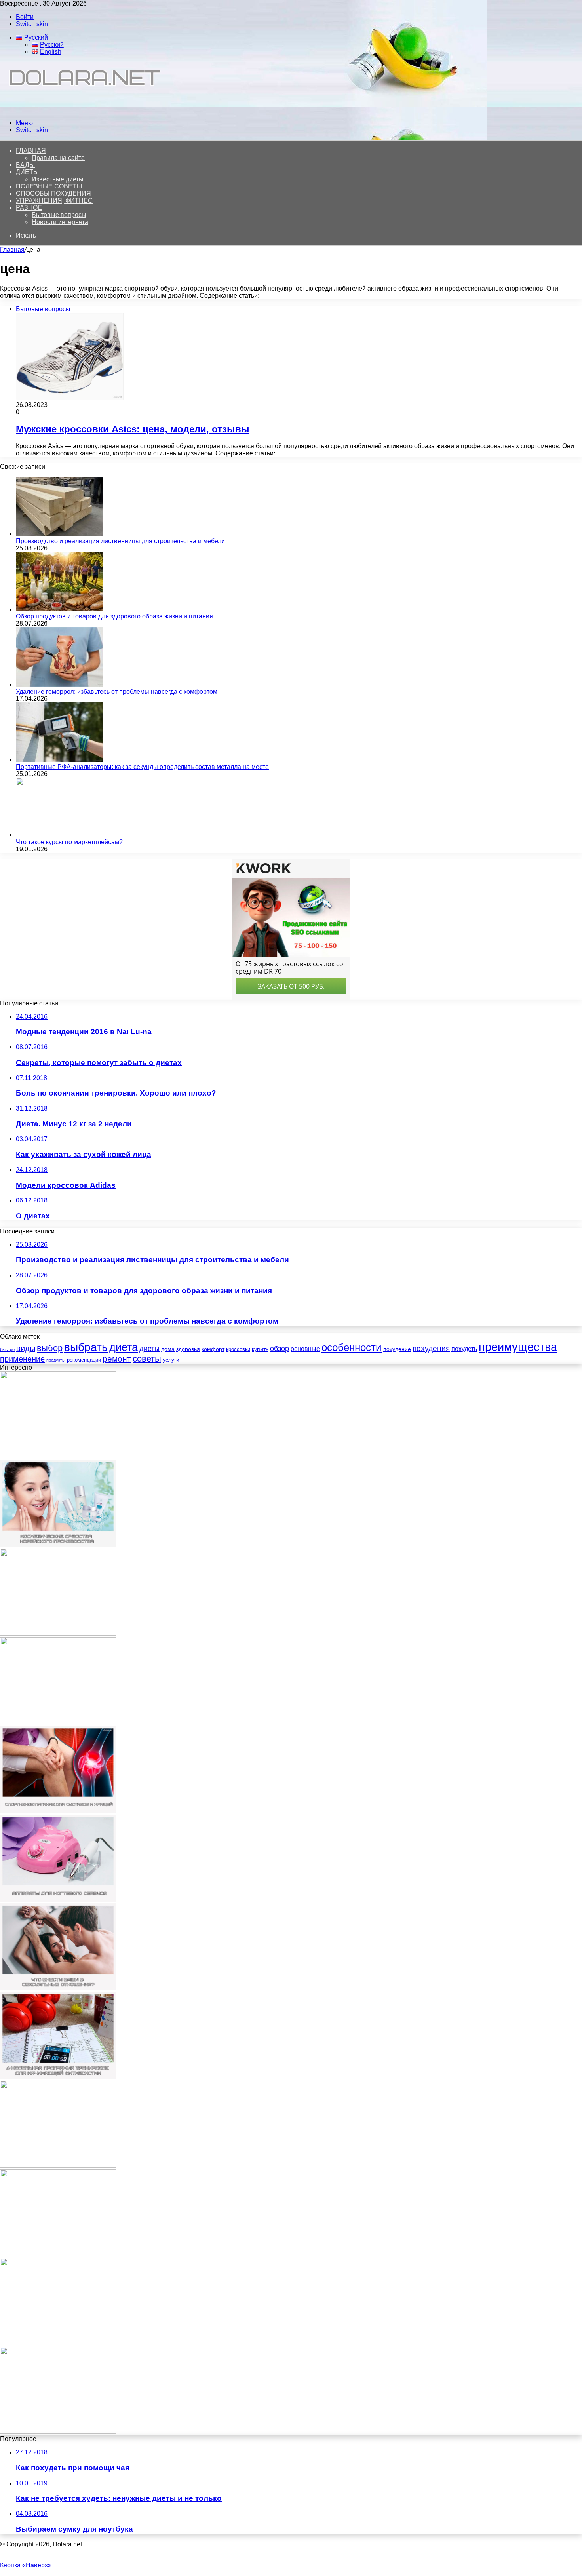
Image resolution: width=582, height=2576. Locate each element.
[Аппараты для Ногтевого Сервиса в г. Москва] (58, 1900)
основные (305, 1349)
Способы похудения (53, 193)
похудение (397, 1349)
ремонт (117, 1359)
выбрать (86, 1347)
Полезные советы (49, 186)
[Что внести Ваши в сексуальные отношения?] (58, 1988)
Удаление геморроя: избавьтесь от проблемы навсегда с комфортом (117, 692)
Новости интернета (60, 222)
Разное (29, 208)
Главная (12, 250)
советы (147, 1359)
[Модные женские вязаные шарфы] (58, 1722)
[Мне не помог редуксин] (58, 2254)
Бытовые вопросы (59, 215)
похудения (431, 1348)
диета (124, 1347)
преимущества (518, 1347)
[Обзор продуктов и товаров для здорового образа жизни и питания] (59, 609)
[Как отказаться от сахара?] (58, 2432)
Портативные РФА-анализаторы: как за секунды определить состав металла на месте (142, 767)
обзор (280, 1349)
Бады (25, 165)
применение (22, 1359)
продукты (56, 1360)
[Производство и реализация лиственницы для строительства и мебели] (59, 534)
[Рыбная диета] (58, 1633)
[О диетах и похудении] (81, 109)
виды (26, 1348)
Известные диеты (58, 179)
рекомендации (84, 1360)
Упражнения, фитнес (54, 201)
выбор (50, 1348)
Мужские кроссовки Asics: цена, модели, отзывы (133, 429)
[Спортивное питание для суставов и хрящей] (58, 1811)
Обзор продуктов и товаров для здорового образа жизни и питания (114, 616)
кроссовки (238, 1349)
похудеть (464, 1349)
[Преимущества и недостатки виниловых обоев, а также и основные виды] (58, 2166)
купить (260, 1349)
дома (168, 1349)
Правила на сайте (58, 158)
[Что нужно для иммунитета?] (58, 2343)
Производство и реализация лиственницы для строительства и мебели (120, 541)
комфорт (213, 1349)
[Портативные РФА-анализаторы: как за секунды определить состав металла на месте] (59, 760)
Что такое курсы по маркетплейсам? (69, 842)
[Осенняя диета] (58, 1456)
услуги (171, 1360)
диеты (149, 1349)
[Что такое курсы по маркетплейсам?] (59, 835)
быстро (7, 1349)
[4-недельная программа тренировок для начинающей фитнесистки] (58, 2077)
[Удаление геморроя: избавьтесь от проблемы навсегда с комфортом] (59, 684)
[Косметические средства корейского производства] (58, 1545)
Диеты (27, 172)
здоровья (188, 1349)
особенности (352, 1347)
